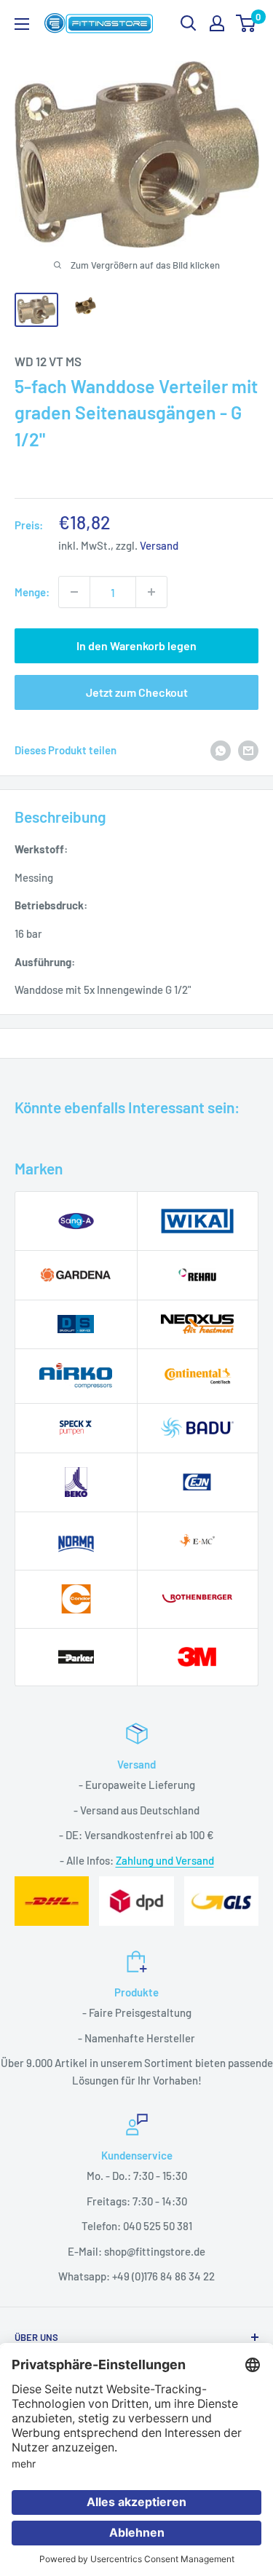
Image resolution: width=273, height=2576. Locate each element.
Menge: (32, 592)
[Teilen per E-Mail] (248, 750)
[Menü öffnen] (22, 24)
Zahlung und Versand (165, 1860)
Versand (159, 545)
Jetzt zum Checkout (137, 692)
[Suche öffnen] (189, 23)
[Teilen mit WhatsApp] (221, 750)
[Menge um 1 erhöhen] (151, 592)
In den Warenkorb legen (136, 645)
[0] (246, 23)
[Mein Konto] (217, 23)
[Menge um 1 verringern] (74, 592)
